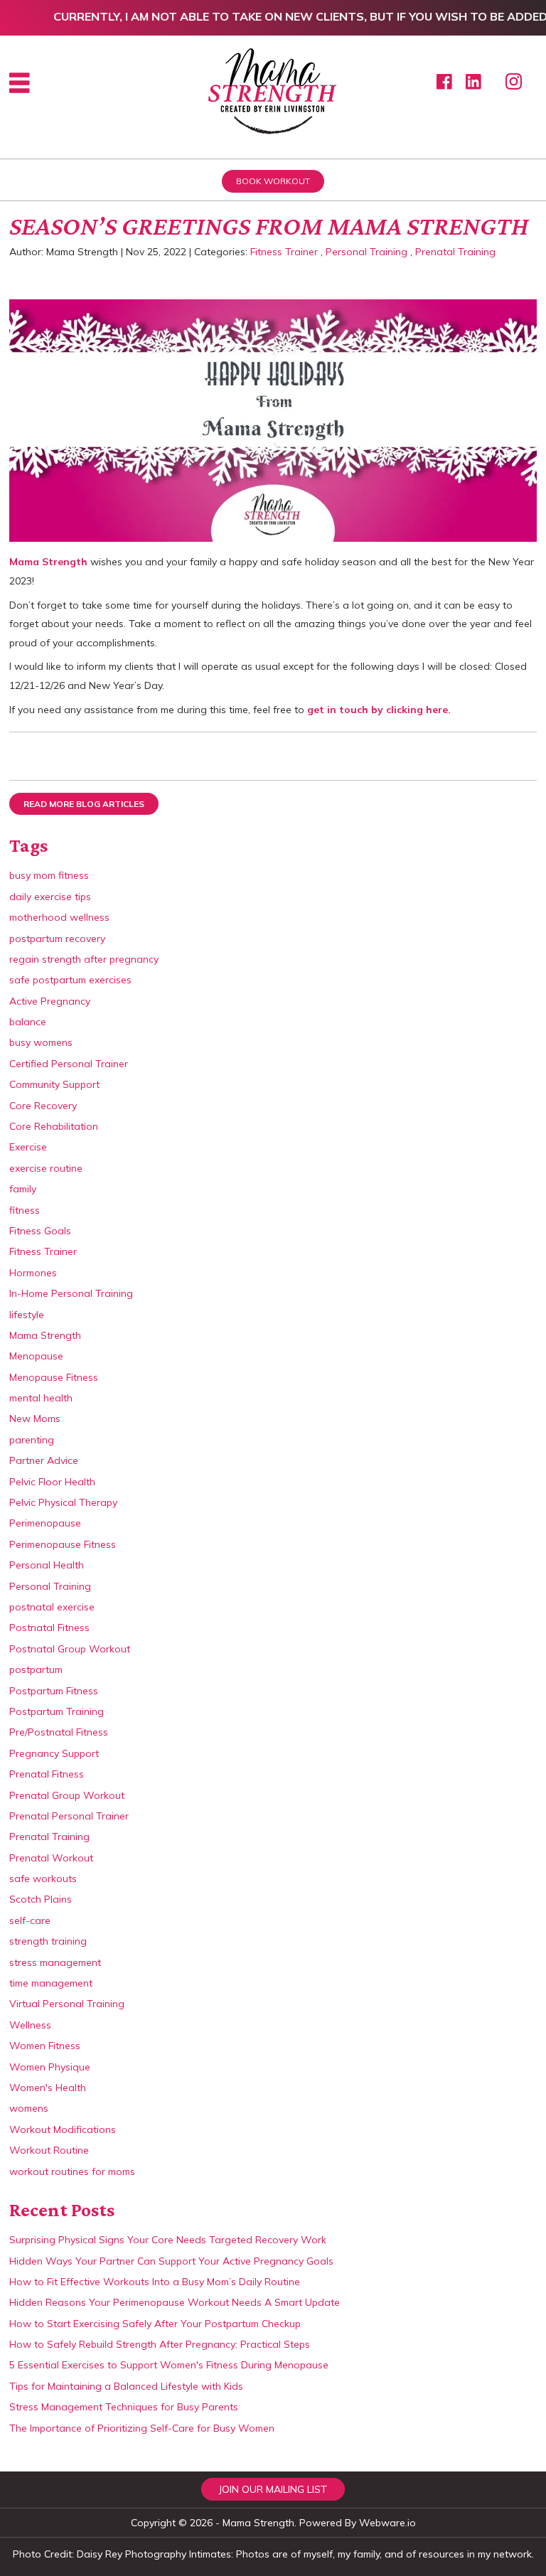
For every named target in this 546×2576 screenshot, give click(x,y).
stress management (55, 1962)
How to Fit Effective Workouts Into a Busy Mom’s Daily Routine (155, 2282)
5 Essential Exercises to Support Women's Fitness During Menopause (169, 2365)
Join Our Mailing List (273, 2489)
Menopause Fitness (54, 1377)
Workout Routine (49, 2150)
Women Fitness (45, 2046)
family (23, 1189)
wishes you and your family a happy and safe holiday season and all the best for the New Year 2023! (272, 571)
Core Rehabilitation (54, 1126)
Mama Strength (48, 562)
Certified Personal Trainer (69, 1064)
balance (28, 1022)
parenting (32, 1440)
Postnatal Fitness (49, 1628)
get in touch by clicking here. (379, 710)
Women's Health (48, 2088)
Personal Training (366, 252)
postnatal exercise (52, 1607)
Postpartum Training (57, 1711)
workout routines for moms (72, 2171)
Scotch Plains (41, 1899)
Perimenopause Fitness (63, 1544)
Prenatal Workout (51, 1858)
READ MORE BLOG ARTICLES (84, 804)
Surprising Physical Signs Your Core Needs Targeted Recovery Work (168, 2240)
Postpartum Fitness (54, 1691)
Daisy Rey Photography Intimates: (155, 2554)
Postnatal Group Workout (70, 1649)
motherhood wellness (59, 917)
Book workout (273, 181)
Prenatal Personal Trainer (69, 1816)
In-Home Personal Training (71, 1293)
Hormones (33, 1273)
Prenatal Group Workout (67, 1795)
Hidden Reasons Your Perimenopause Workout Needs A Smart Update (175, 2302)
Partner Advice (44, 1460)
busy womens (41, 1042)
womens (29, 2108)
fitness (25, 1210)
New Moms (35, 1418)
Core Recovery (43, 1106)
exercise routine (46, 1168)
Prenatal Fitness (47, 1774)
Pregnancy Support (54, 1753)
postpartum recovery (57, 939)
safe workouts (43, 1878)
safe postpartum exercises (70, 980)
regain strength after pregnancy (84, 959)
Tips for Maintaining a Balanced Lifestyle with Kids (126, 2386)
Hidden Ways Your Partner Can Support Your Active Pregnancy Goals (171, 2261)
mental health (41, 1398)
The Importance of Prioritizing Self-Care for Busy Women (142, 2428)
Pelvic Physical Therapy (63, 1502)
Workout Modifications (63, 2129)
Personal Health (47, 1565)
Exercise (28, 1147)
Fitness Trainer (284, 252)
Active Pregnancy (50, 1001)
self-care (30, 1920)
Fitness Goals (40, 1231)
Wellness (30, 2025)
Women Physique (50, 2067)
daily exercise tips (50, 897)
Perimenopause (45, 1523)
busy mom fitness (49, 875)
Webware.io (387, 2523)
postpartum (36, 1669)
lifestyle (27, 1315)
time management (51, 1983)
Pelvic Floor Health (52, 1482)
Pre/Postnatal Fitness (59, 1732)
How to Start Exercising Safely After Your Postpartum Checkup (155, 2324)
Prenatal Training (455, 252)
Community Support (54, 1084)
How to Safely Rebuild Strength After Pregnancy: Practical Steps (160, 2344)
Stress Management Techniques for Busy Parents (124, 2407)
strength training (48, 1941)
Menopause (36, 1356)
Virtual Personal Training (67, 2004)
